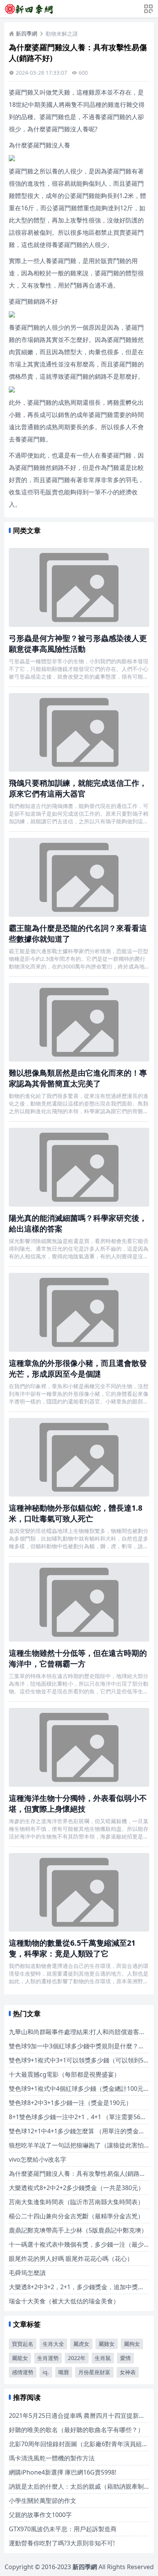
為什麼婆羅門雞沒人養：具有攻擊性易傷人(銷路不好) (81, 2174)
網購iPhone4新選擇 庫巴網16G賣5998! (63, 2472)
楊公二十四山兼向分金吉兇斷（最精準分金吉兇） (76, 2216)
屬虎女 (81, 2344)
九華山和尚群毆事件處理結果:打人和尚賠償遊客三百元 (83, 2032)
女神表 (128, 2372)
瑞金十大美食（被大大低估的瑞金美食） (64, 2301)
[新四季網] (29, 9)
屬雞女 (107, 2344)
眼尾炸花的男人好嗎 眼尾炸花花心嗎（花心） (71, 2259)
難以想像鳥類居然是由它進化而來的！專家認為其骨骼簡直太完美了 (78, 1078)
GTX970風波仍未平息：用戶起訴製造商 (63, 2529)
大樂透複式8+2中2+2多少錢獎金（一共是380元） (77, 2188)
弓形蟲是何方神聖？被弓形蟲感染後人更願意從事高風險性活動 (78, 644)
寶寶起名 (23, 2344)
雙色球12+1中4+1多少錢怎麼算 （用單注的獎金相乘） (83, 2131)
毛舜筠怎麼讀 (27, 2273)
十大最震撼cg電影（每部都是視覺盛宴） (64, 2074)
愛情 (125, 2358)
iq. (46, 2372)
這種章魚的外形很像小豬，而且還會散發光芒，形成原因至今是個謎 (78, 1368)
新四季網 (26, 34)
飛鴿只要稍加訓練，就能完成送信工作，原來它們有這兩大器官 (78, 788)
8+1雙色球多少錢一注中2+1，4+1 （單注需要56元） (81, 2117)
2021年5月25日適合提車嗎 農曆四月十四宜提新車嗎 (80, 2416)
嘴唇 (64, 2372)
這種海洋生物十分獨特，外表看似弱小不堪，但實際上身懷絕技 (78, 1803)
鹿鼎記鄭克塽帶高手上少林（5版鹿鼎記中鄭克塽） (78, 2230)
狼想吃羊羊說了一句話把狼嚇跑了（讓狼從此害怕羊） (82, 2145)
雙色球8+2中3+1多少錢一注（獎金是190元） (70, 2103)
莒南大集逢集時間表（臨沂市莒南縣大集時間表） (76, 2202)
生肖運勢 (48, 2358)
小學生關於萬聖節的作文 (43, 2501)
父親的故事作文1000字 (40, 2515)
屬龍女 (20, 2358)
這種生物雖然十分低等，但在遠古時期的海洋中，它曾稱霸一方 (78, 1658)
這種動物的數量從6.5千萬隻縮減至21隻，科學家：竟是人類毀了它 (72, 1948)
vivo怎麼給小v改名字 (38, 2159)
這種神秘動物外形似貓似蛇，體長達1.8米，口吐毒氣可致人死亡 (76, 1513)
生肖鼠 (103, 2358)
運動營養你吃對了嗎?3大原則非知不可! (62, 2543)
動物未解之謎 (62, 34)
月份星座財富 (94, 2372)
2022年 (77, 2358)
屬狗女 (132, 2344)
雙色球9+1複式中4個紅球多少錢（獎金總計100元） (79, 2089)
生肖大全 (53, 2344)
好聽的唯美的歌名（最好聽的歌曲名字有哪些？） (76, 2430)
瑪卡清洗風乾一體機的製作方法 (52, 2458)
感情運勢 (23, 2372)
